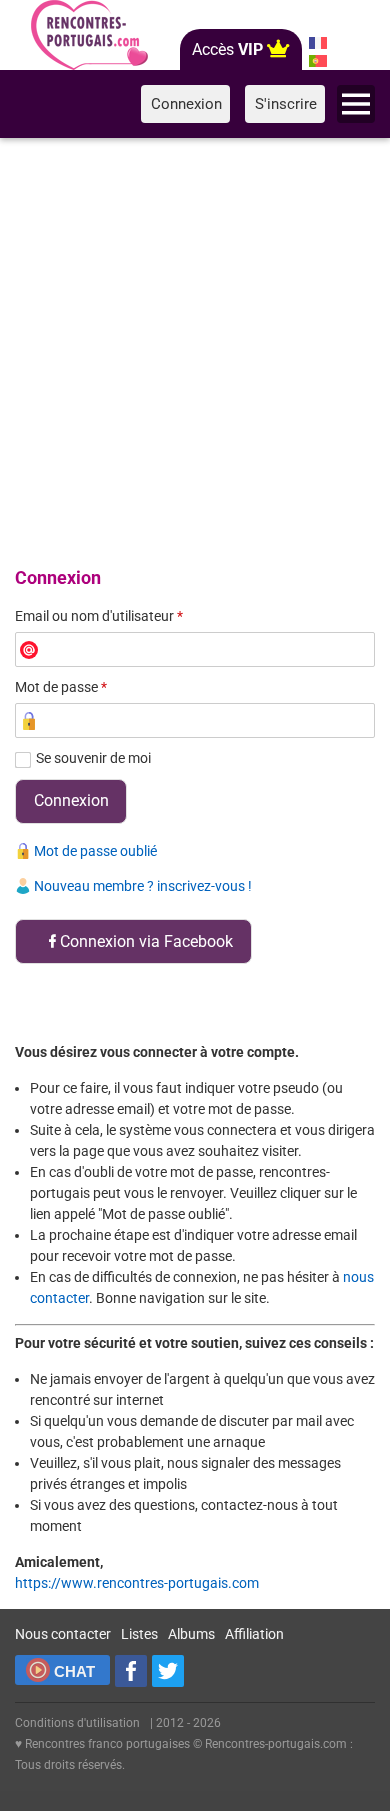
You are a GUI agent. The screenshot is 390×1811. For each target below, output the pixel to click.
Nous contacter (63, 1634)
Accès (227, 49)
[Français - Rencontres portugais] (317, 43)
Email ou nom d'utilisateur (99, 616)
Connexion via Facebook (146, 941)
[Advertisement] (195, 349)
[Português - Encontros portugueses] (317, 61)
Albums (191, 1634)
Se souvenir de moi (93, 758)
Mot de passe (61, 687)
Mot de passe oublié (95, 851)
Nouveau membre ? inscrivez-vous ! (143, 886)
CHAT (74, 1671)
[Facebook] (131, 1671)
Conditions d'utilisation (77, 1723)
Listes (139, 1634)
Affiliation (254, 1634)
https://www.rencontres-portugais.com (137, 1583)
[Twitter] (168, 1671)
